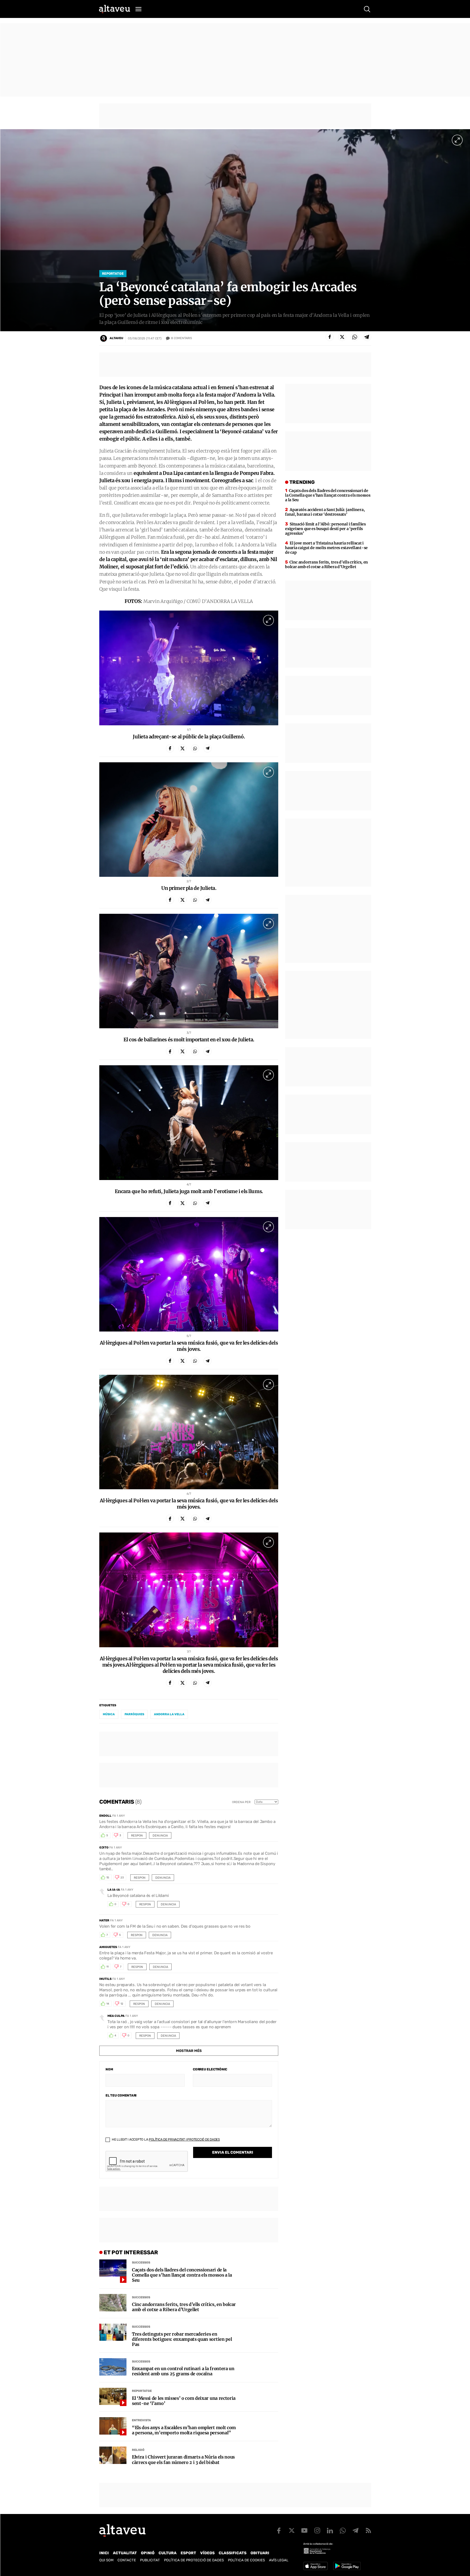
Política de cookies (246, 2560)
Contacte (127, 2560)
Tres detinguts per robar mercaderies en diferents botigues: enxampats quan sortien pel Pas (182, 2339)
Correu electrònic (210, 2069)
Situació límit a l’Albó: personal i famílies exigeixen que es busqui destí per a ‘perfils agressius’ (325, 529)
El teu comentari (121, 2095)
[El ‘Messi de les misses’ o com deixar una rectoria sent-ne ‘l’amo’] (113, 2397)
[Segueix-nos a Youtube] (304, 2531)
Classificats (233, 2553)
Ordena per (241, 1802)
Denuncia (160, 1836)
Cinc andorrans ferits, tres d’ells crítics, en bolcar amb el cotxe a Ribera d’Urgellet (184, 2307)
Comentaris (182, 338)
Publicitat (150, 2560)
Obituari (260, 2553)
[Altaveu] (115, 9)
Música (109, 1714)
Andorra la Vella (169, 1714)
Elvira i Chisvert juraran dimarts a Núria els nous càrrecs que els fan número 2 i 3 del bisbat (183, 2460)
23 (122, 1878)
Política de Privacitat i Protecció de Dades (184, 2140)
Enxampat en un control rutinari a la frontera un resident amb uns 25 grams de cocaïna (183, 2371)
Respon (137, 1836)
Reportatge (113, 274)
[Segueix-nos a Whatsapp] (343, 2531)
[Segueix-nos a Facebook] (279, 2531)
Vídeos (207, 2553)
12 (122, 2004)
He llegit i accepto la (165, 2140)
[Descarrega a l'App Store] (316, 2566)
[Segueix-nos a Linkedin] (330, 2531)
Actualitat (125, 2553)
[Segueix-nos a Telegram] (355, 2531)
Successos (141, 2263)
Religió (138, 2450)
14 (108, 2004)
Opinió (148, 2553)
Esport (188, 2553)
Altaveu (116, 338)
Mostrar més (189, 2051)
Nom (109, 2069)
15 (108, 1878)
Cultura (168, 2553)
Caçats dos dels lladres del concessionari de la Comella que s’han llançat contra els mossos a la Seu (182, 2275)
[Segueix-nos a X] (292, 2531)
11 (107, 1967)
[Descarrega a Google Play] (347, 2566)
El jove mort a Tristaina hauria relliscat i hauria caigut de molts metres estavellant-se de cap (326, 548)
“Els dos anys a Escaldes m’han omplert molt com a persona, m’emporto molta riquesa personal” (184, 2430)
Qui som (106, 2560)
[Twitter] (342, 337)
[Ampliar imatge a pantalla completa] (457, 140)
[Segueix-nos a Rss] (368, 2531)
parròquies (134, 1714)
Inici (104, 2553)
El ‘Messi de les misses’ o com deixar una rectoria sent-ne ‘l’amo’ (184, 2401)
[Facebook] (330, 337)
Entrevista (141, 2420)
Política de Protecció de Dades (194, 2560)
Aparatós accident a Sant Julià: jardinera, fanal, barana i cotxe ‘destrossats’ (325, 512)
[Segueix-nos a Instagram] (317, 2531)
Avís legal (279, 2560)
